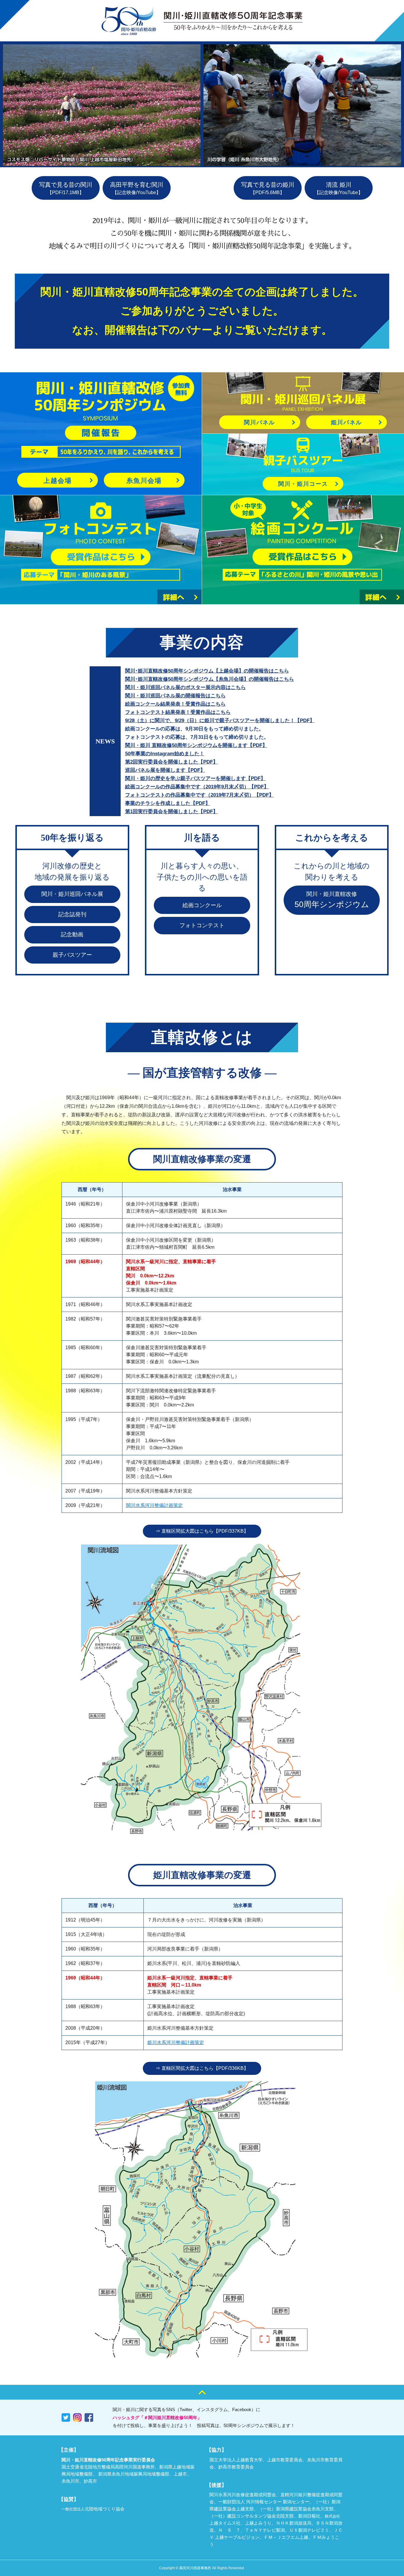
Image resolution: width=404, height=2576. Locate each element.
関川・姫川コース (303, 484)
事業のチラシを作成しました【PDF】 (168, 803)
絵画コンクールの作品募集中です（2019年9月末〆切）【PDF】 (197, 787)
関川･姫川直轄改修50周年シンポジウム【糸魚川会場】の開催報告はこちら (210, 679)
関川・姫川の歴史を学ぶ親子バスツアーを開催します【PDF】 (195, 778)
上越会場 (58, 481)
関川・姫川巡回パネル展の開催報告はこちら (175, 696)
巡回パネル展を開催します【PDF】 (165, 770)
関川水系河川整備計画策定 (154, 1505)
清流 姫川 (339, 188)
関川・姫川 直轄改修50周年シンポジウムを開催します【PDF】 (196, 745)
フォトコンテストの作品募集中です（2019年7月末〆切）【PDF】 (199, 795)
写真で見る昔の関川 (66, 188)
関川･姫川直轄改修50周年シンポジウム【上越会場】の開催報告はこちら (207, 671)
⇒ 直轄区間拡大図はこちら (202, 1531)
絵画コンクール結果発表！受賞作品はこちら (175, 704)
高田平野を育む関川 (137, 188)
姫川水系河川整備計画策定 (176, 2043)
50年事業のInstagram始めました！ (165, 754)
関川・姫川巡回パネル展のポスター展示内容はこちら (185, 687)
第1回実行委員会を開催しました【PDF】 (172, 812)
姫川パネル (346, 422)
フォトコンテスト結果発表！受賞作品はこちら (178, 712)
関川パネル (260, 422)
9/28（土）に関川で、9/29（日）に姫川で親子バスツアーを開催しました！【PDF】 (220, 721)
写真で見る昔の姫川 (268, 188)
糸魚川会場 (144, 481)
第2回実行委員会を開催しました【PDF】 (172, 762)
